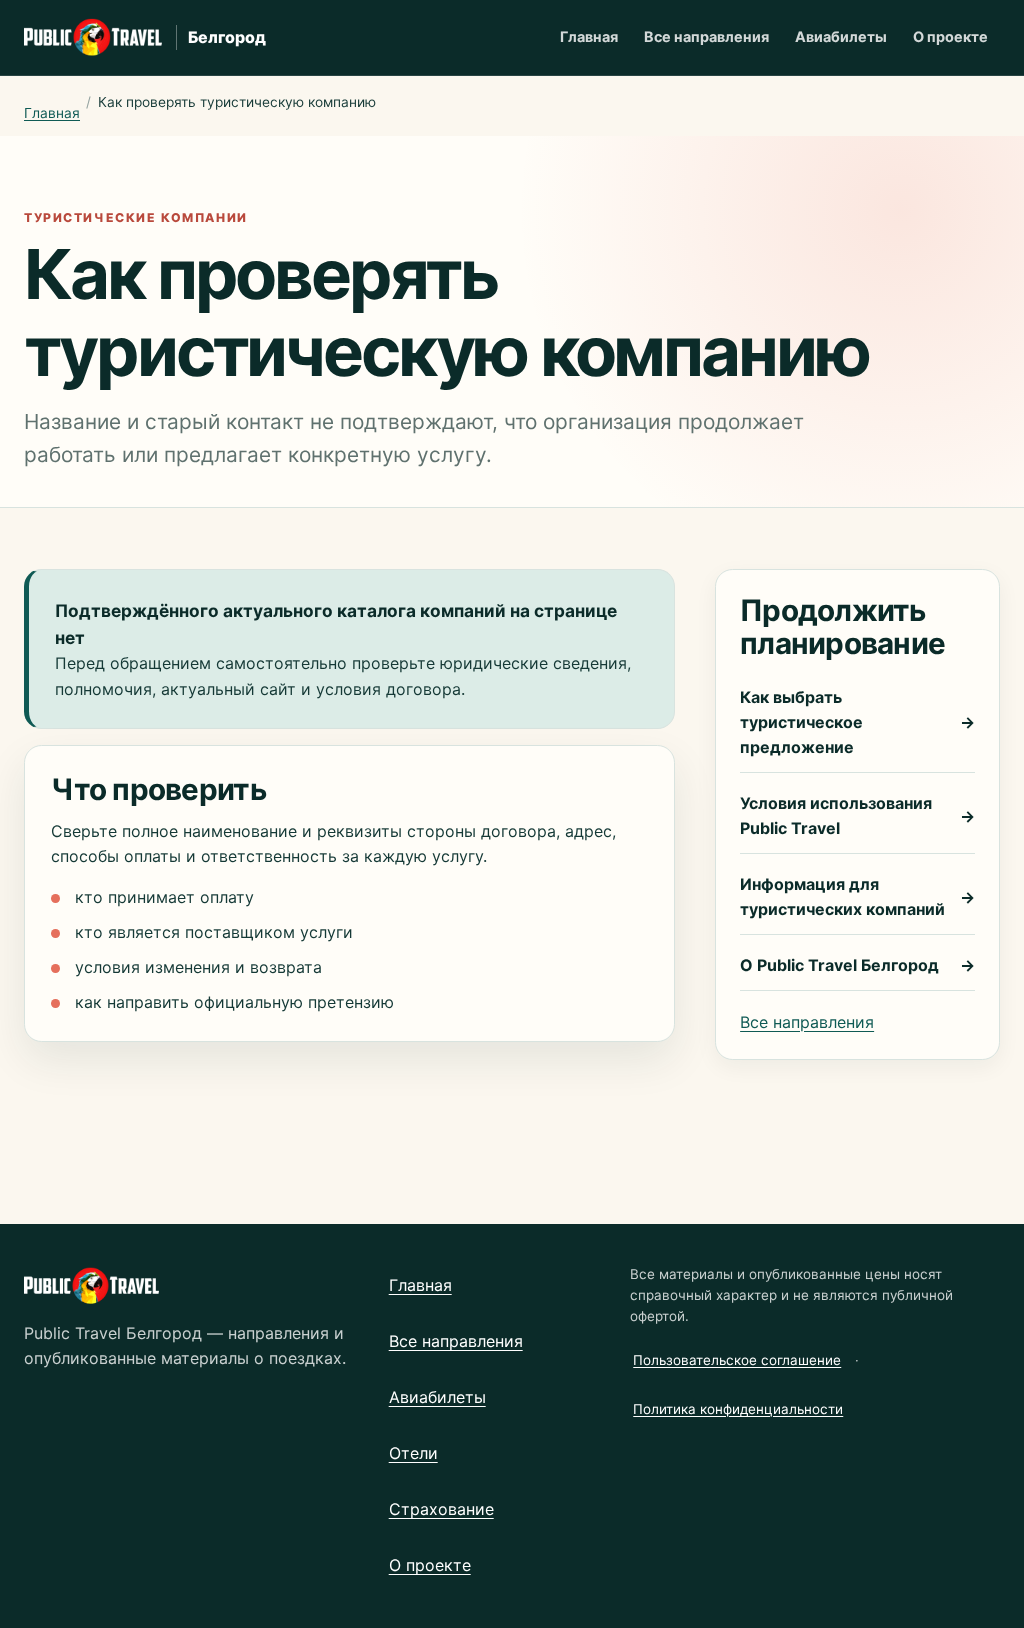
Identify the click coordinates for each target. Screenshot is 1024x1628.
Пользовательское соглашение (737, 1360)
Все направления (706, 36)
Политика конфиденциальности (738, 1409)
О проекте (950, 36)
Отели (413, 1453)
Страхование (441, 1509)
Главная (589, 36)
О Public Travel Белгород (857, 965)
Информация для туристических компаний (857, 896)
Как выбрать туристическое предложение (857, 722)
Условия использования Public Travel (857, 815)
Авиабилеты (841, 36)
